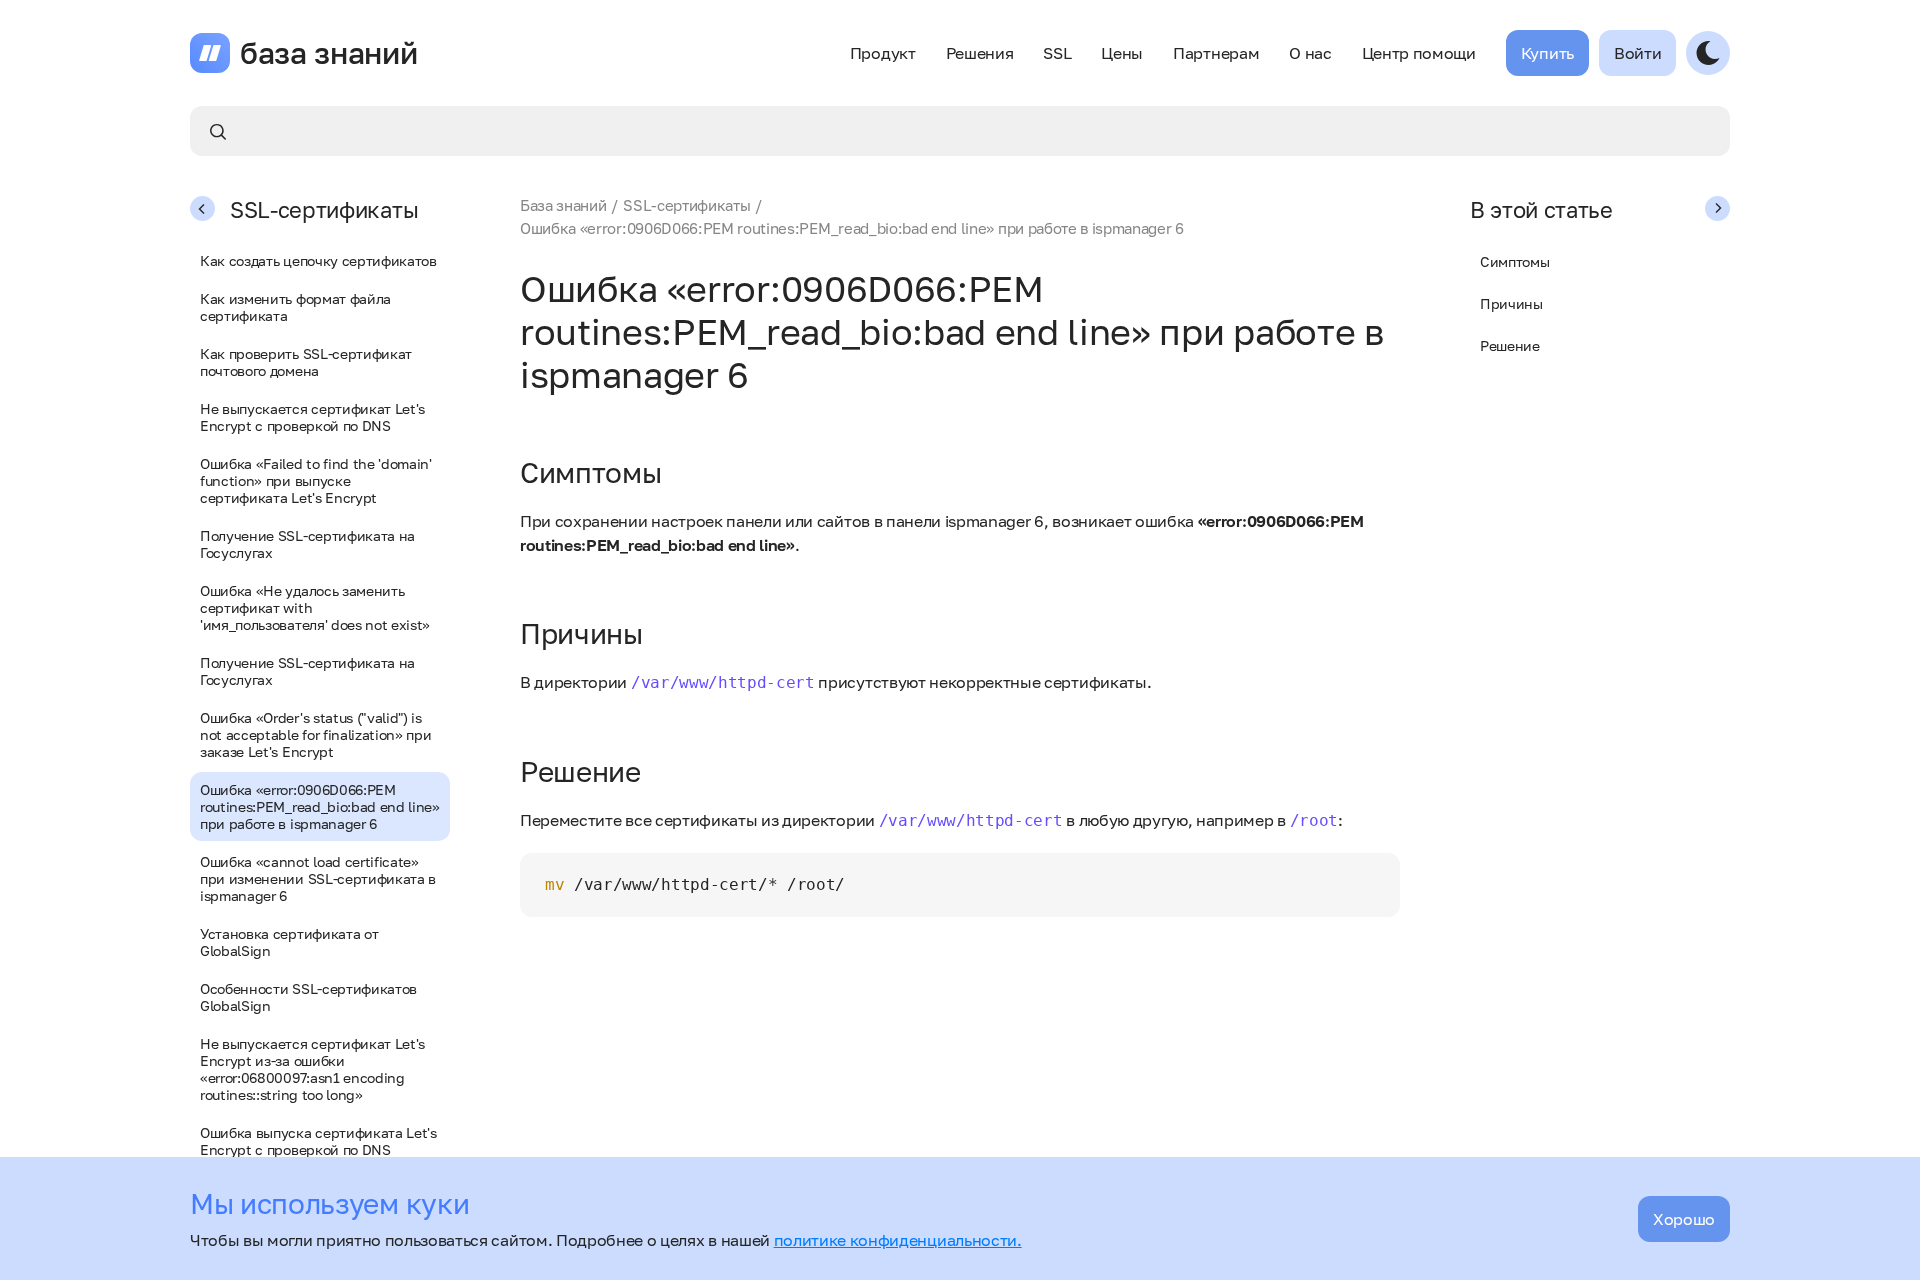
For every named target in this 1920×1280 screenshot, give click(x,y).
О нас (1310, 53)
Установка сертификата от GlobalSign (289, 942)
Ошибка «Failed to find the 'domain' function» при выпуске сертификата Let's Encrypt (316, 480)
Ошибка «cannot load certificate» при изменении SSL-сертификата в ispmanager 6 (318, 878)
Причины (1511, 303)
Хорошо (1684, 1219)
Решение (1510, 345)
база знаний (328, 53)
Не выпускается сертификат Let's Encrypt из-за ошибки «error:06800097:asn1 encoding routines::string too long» (312, 1069)
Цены (1122, 53)
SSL (1057, 53)
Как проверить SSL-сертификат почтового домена (306, 362)
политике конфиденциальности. (898, 1240)
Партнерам (1216, 53)
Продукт (883, 53)
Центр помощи (1419, 53)
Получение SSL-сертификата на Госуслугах (307, 544)
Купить (1547, 53)
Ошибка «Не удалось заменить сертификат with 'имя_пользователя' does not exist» (315, 607)
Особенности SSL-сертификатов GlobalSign (308, 997)
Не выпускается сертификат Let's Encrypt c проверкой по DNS (312, 417)
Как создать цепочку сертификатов (318, 260)
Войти (1637, 53)
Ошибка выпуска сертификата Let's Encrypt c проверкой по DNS (318, 1141)
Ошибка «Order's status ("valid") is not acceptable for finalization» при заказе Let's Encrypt (315, 734)
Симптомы (1514, 261)
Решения (980, 53)
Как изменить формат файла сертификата (295, 307)
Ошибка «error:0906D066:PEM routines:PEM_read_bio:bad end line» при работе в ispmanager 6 (320, 806)
